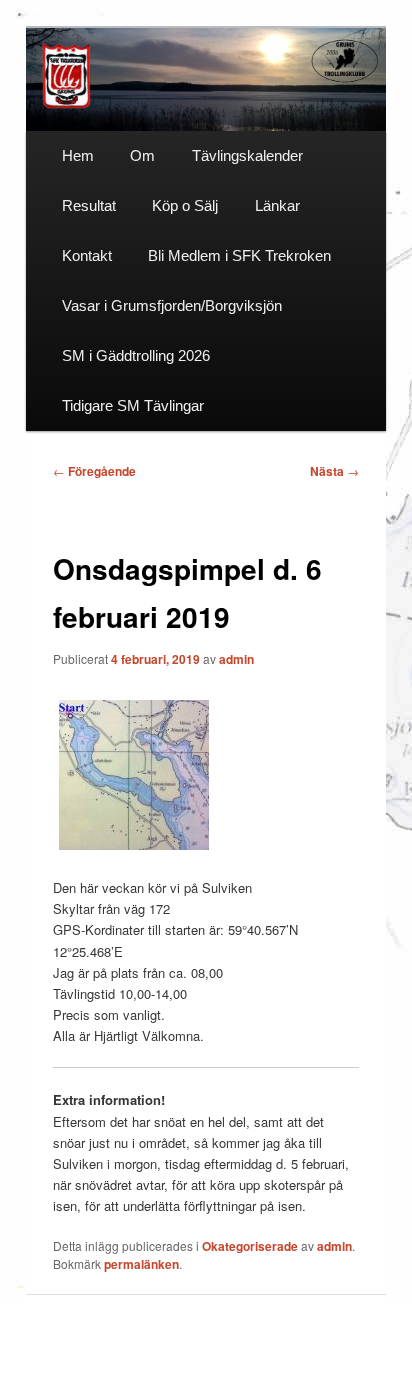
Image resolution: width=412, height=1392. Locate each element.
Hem (78, 155)
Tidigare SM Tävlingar (133, 405)
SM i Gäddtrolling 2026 (136, 355)
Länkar (277, 205)
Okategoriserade (250, 1246)
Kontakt (87, 255)
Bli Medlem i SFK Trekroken (239, 255)
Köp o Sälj (185, 205)
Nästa (334, 471)
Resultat (89, 205)
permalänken (141, 1264)
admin (236, 659)
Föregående (94, 471)
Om (142, 155)
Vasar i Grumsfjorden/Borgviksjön (172, 305)
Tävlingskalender (247, 155)
